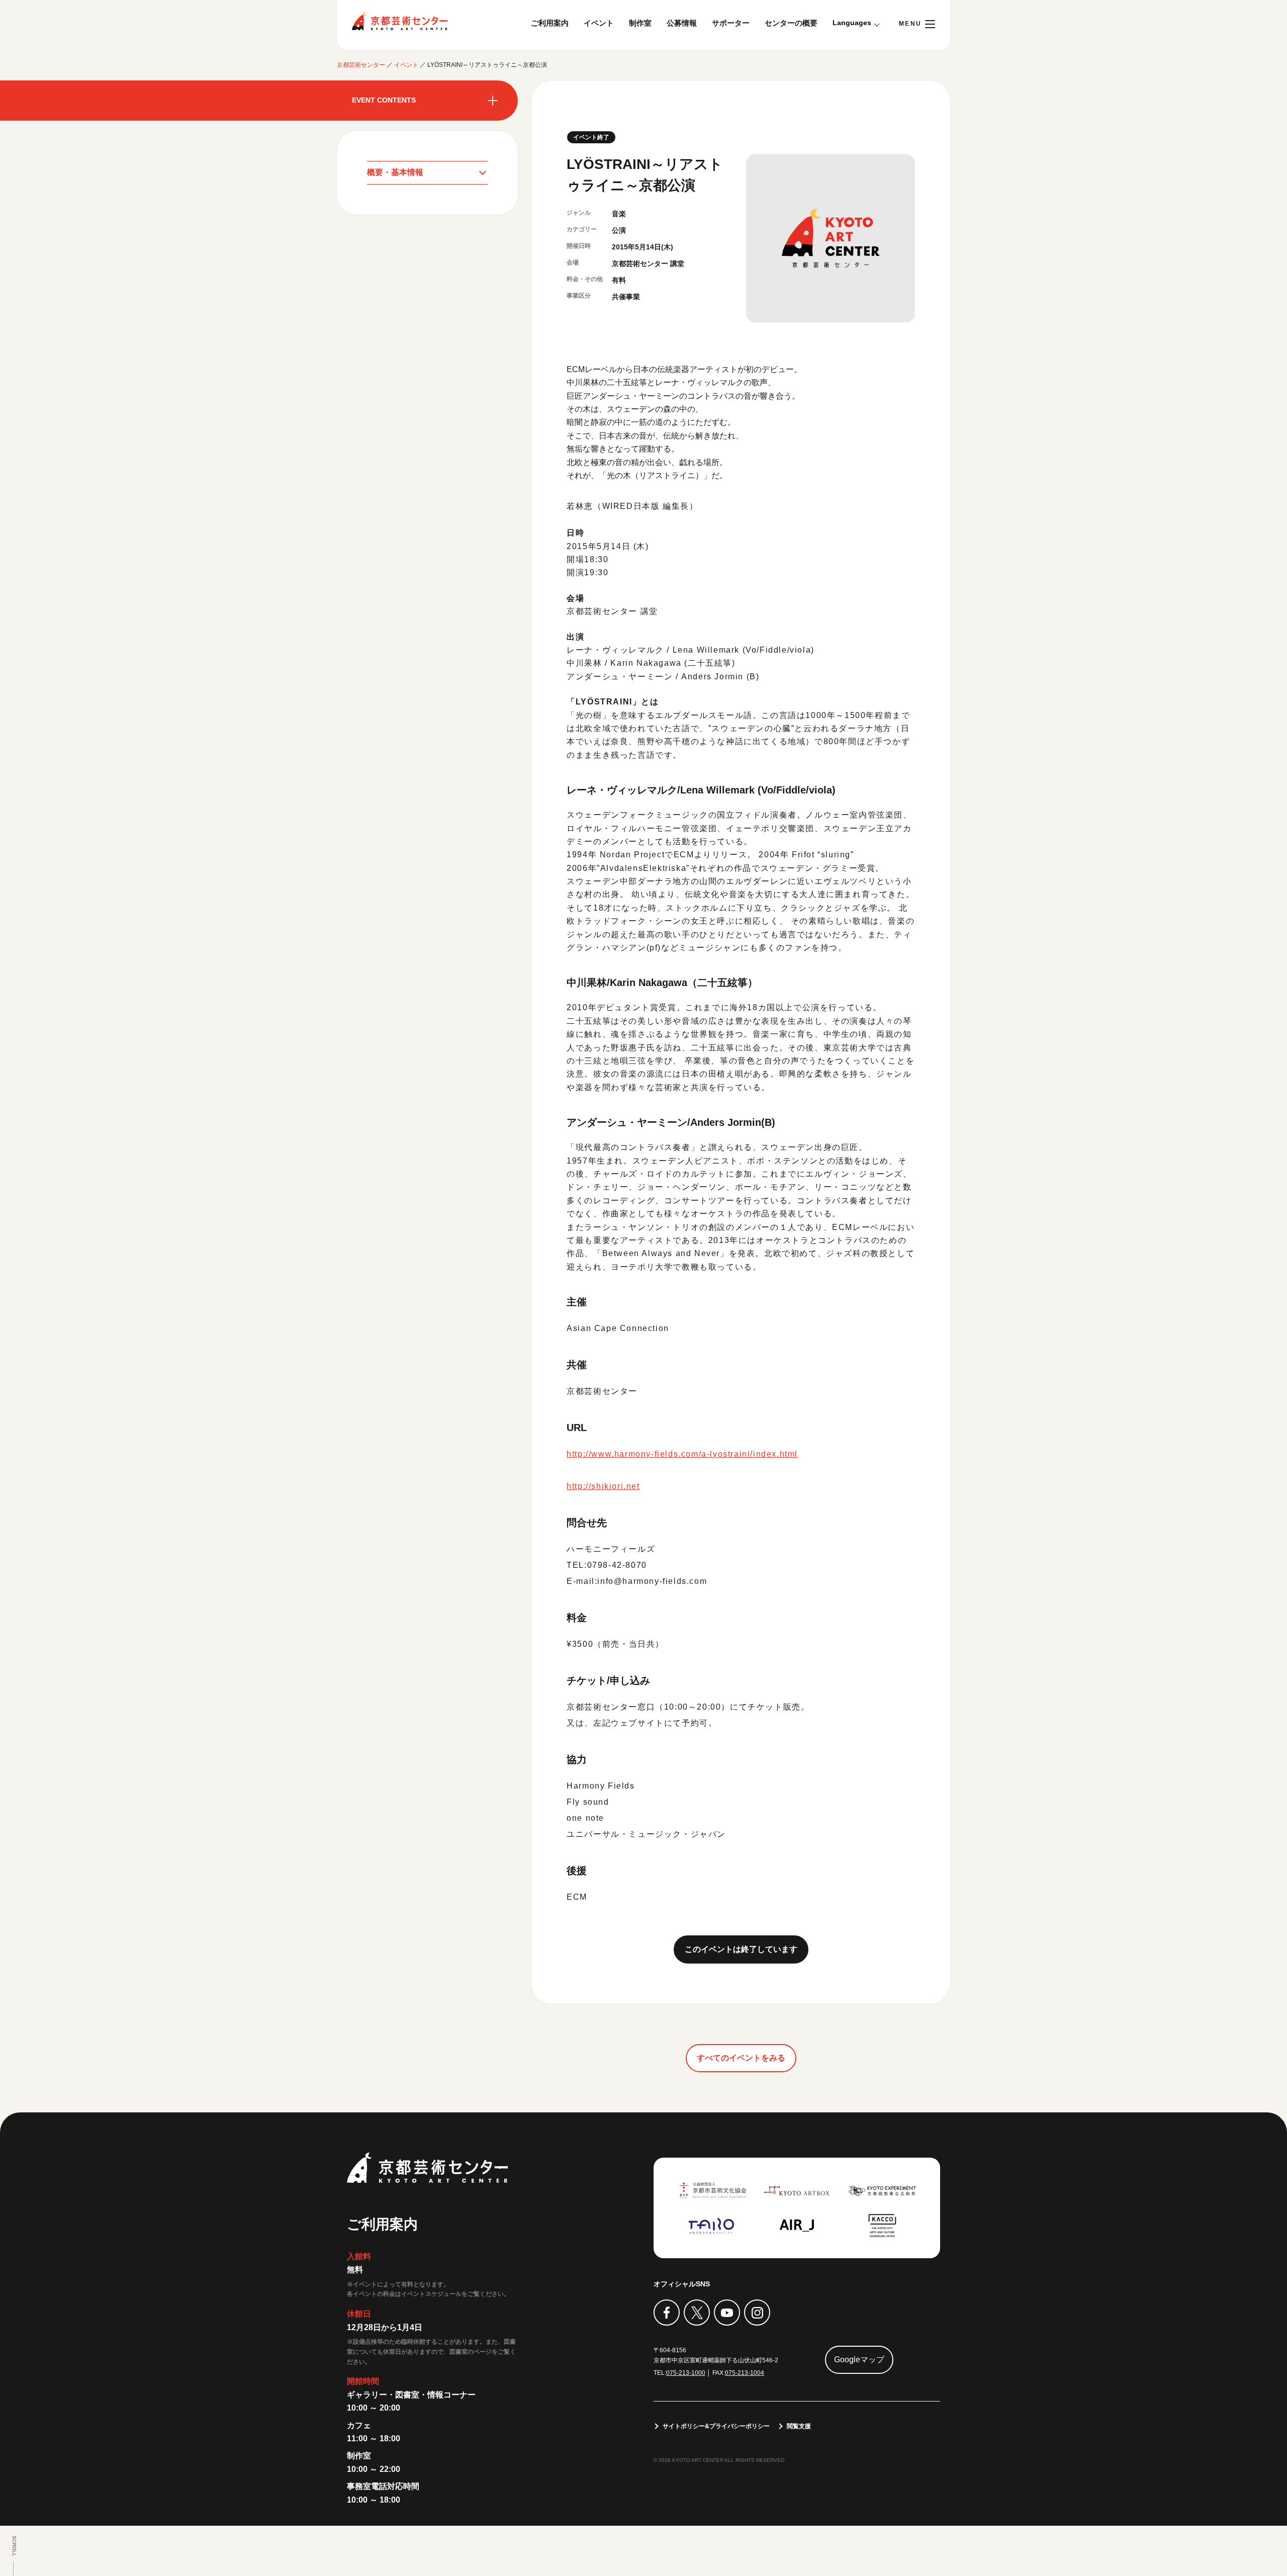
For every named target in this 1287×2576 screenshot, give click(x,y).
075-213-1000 (686, 2373)
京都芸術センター (400, 21)
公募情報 (682, 23)
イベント (599, 23)
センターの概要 (791, 23)
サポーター (731, 23)
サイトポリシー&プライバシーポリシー (716, 2426)
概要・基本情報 (395, 172)
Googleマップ (859, 2360)
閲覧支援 (799, 2426)
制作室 (640, 23)
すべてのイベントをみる (741, 2058)
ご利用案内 (550, 23)
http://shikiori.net (603, 1486)
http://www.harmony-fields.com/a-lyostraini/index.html (682, 1454)
